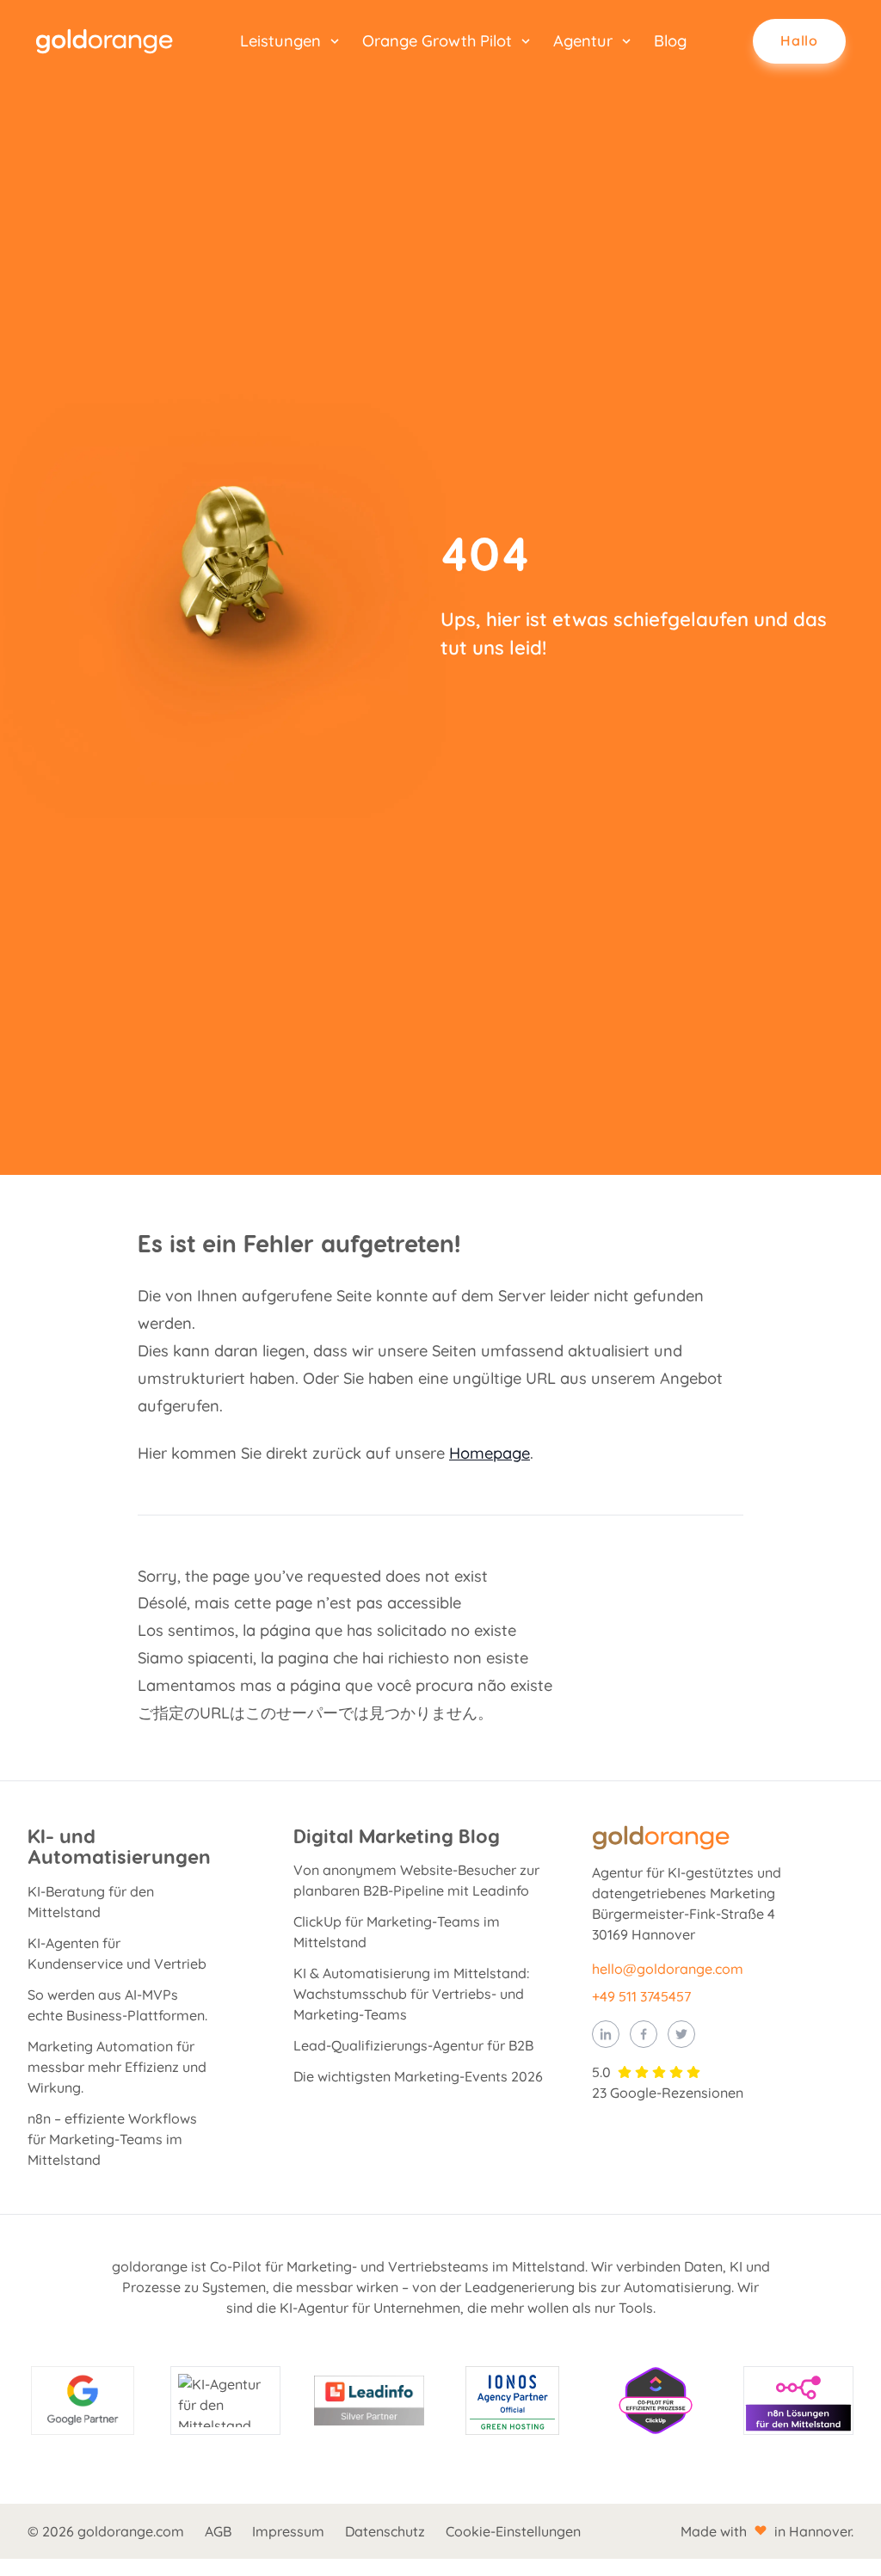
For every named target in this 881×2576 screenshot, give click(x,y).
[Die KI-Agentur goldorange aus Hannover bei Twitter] (681, 2034)
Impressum (288, 2531)
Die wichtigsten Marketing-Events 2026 (418, 2076)
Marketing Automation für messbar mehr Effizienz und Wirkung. (117, 2067)
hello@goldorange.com (668, 1969)
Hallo (799, 40)
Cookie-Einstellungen (513, 2531)
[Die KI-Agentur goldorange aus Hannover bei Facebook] (644, 2034)
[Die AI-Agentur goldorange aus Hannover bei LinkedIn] (606, 2034)
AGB (218, 2531)
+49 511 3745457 (641, 1996)
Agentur (583, 41)
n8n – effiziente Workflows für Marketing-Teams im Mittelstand (112, 2139)
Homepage (490, 1453)
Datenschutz (385, 2531)
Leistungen (280, 41)
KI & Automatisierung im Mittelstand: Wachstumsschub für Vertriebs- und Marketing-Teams (411, 1994)
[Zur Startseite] (104, 41)
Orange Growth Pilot (437, 41)
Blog (670, 41)
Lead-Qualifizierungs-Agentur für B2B (413, 2045)
